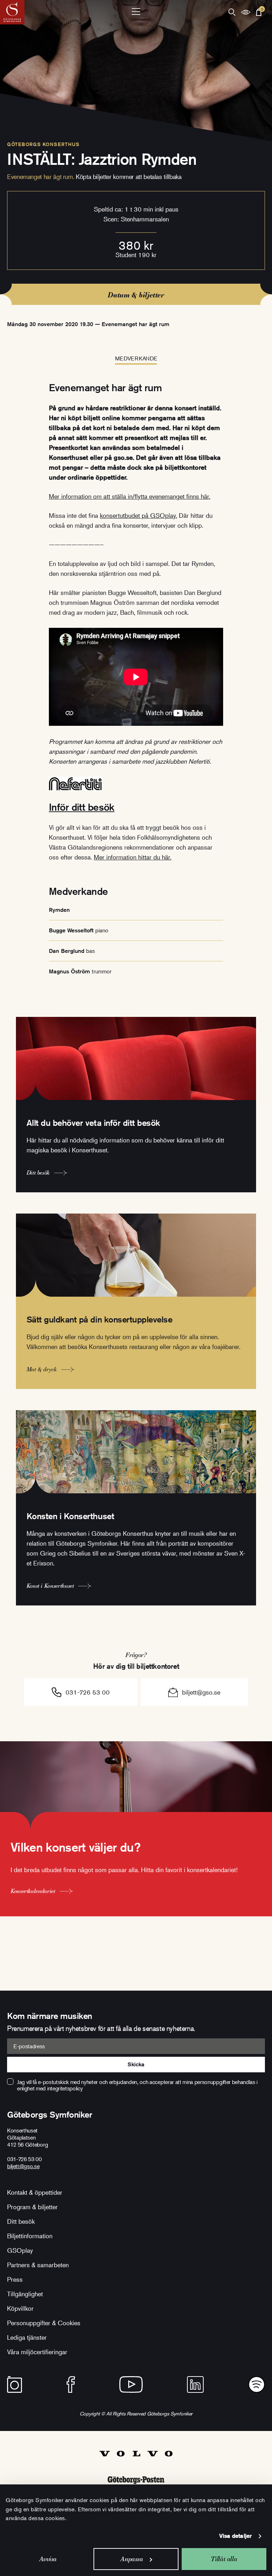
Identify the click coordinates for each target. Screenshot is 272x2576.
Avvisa (48, 2559)
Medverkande (136, 358)
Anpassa (132, 2559)
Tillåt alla (224, 2559)
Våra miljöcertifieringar (37, 2352)
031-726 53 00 (88, 1692)
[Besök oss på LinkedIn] (195, 2384)
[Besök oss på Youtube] (131, 2384)
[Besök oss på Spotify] (257, 2384)
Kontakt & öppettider (35, 2192)
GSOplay (20, 2250)
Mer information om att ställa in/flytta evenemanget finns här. (130, 496)
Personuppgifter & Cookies (44, 2323)
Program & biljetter (32, 2207)
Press (15, 2279)
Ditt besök (21, 2221)
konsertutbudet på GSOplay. (138, 515)
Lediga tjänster (27, 2337)
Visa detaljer (236, 2536)
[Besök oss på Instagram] (15, 2384)
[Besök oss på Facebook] (71, 2384)
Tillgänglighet (25, 2294)
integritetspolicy (65, 2088)
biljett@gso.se (201, 1692)
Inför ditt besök (82, 807)
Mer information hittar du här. (133, 857)
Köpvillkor (20, 2308)
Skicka (136, 2064)
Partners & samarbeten (38, 2265)
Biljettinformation (30, 2236)
